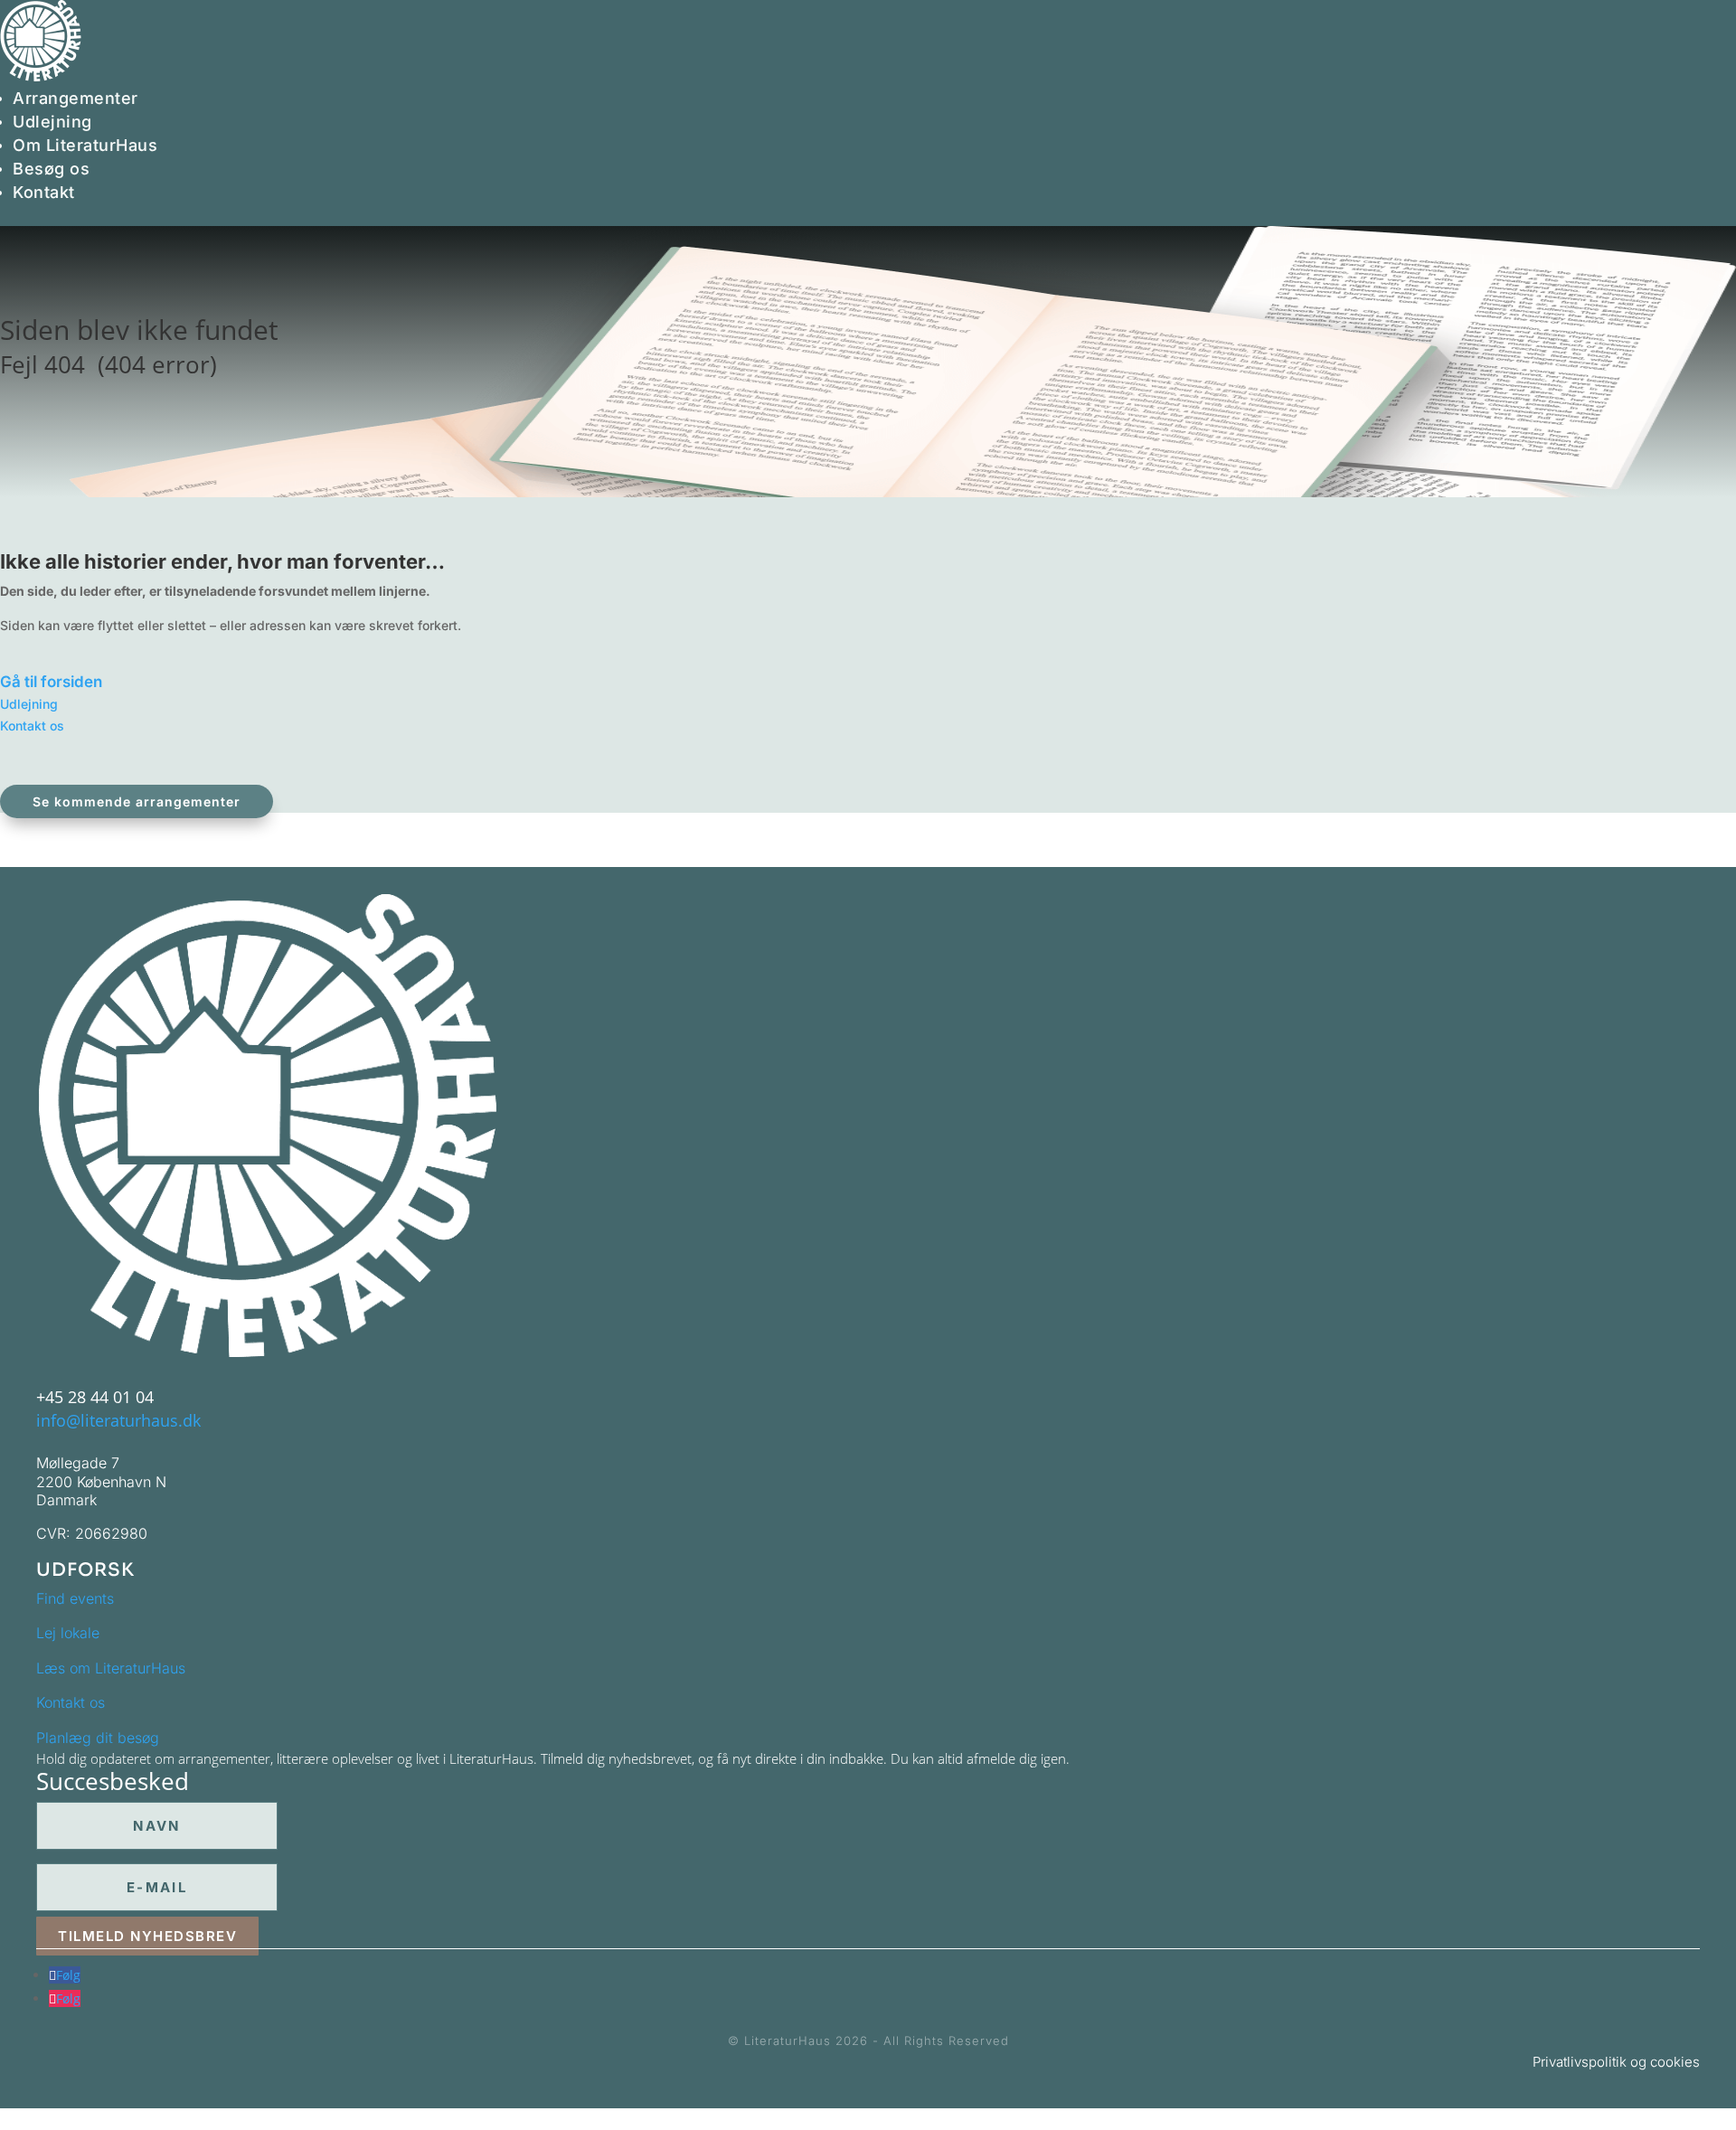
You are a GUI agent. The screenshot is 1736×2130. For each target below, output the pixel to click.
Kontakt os (32, 726)
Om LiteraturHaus (85, 145)
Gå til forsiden (51, 682)
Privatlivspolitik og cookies (1616, 2062)
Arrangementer (75, 98)
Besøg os (51, 169)
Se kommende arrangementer (137, 801)
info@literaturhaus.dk (118, 1420)
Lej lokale (68, 1633)
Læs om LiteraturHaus (111, 1668)
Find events (75, 1598)
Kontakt (44, 192)
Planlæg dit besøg (98, 1738)
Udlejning (52, 122)
